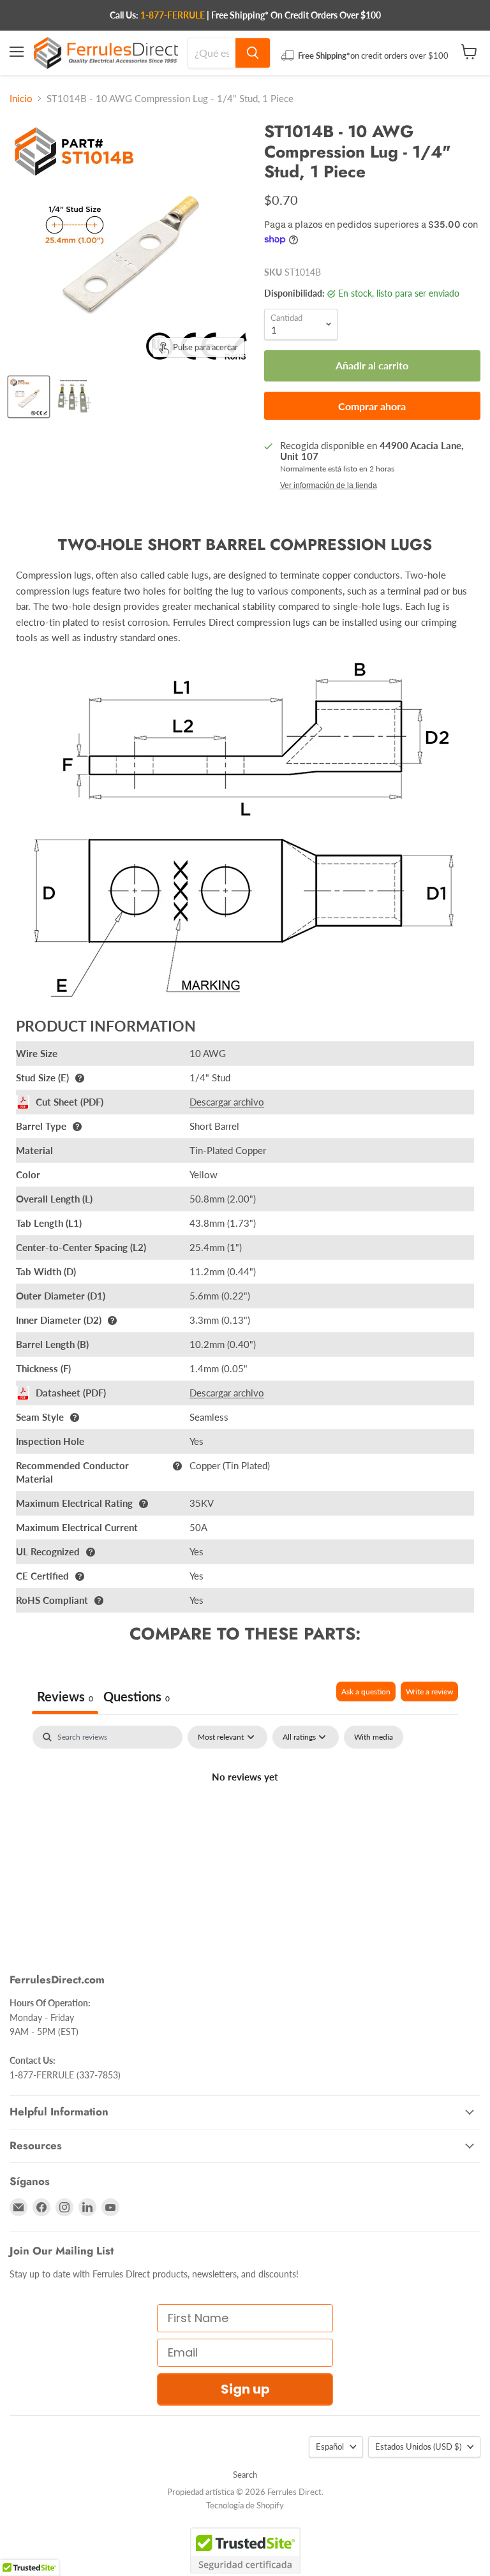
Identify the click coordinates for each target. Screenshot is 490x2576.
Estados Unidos (418, 2446)
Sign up (245, 2389)
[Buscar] (253, 53)
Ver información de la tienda (329, 485)
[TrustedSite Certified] (245, 2550)
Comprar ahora (372, 406)
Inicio (21, 99)
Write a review (429, 1691)
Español (330, 2446)
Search (245, 2475)
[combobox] (212, 53)
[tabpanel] (245, 1820)
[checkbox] (374, 1737)
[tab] (137, 1698)
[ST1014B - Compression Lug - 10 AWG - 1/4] (29, 397)
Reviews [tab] (65, 1696)
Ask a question (366, 1691)
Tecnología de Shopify (245, 2505)
